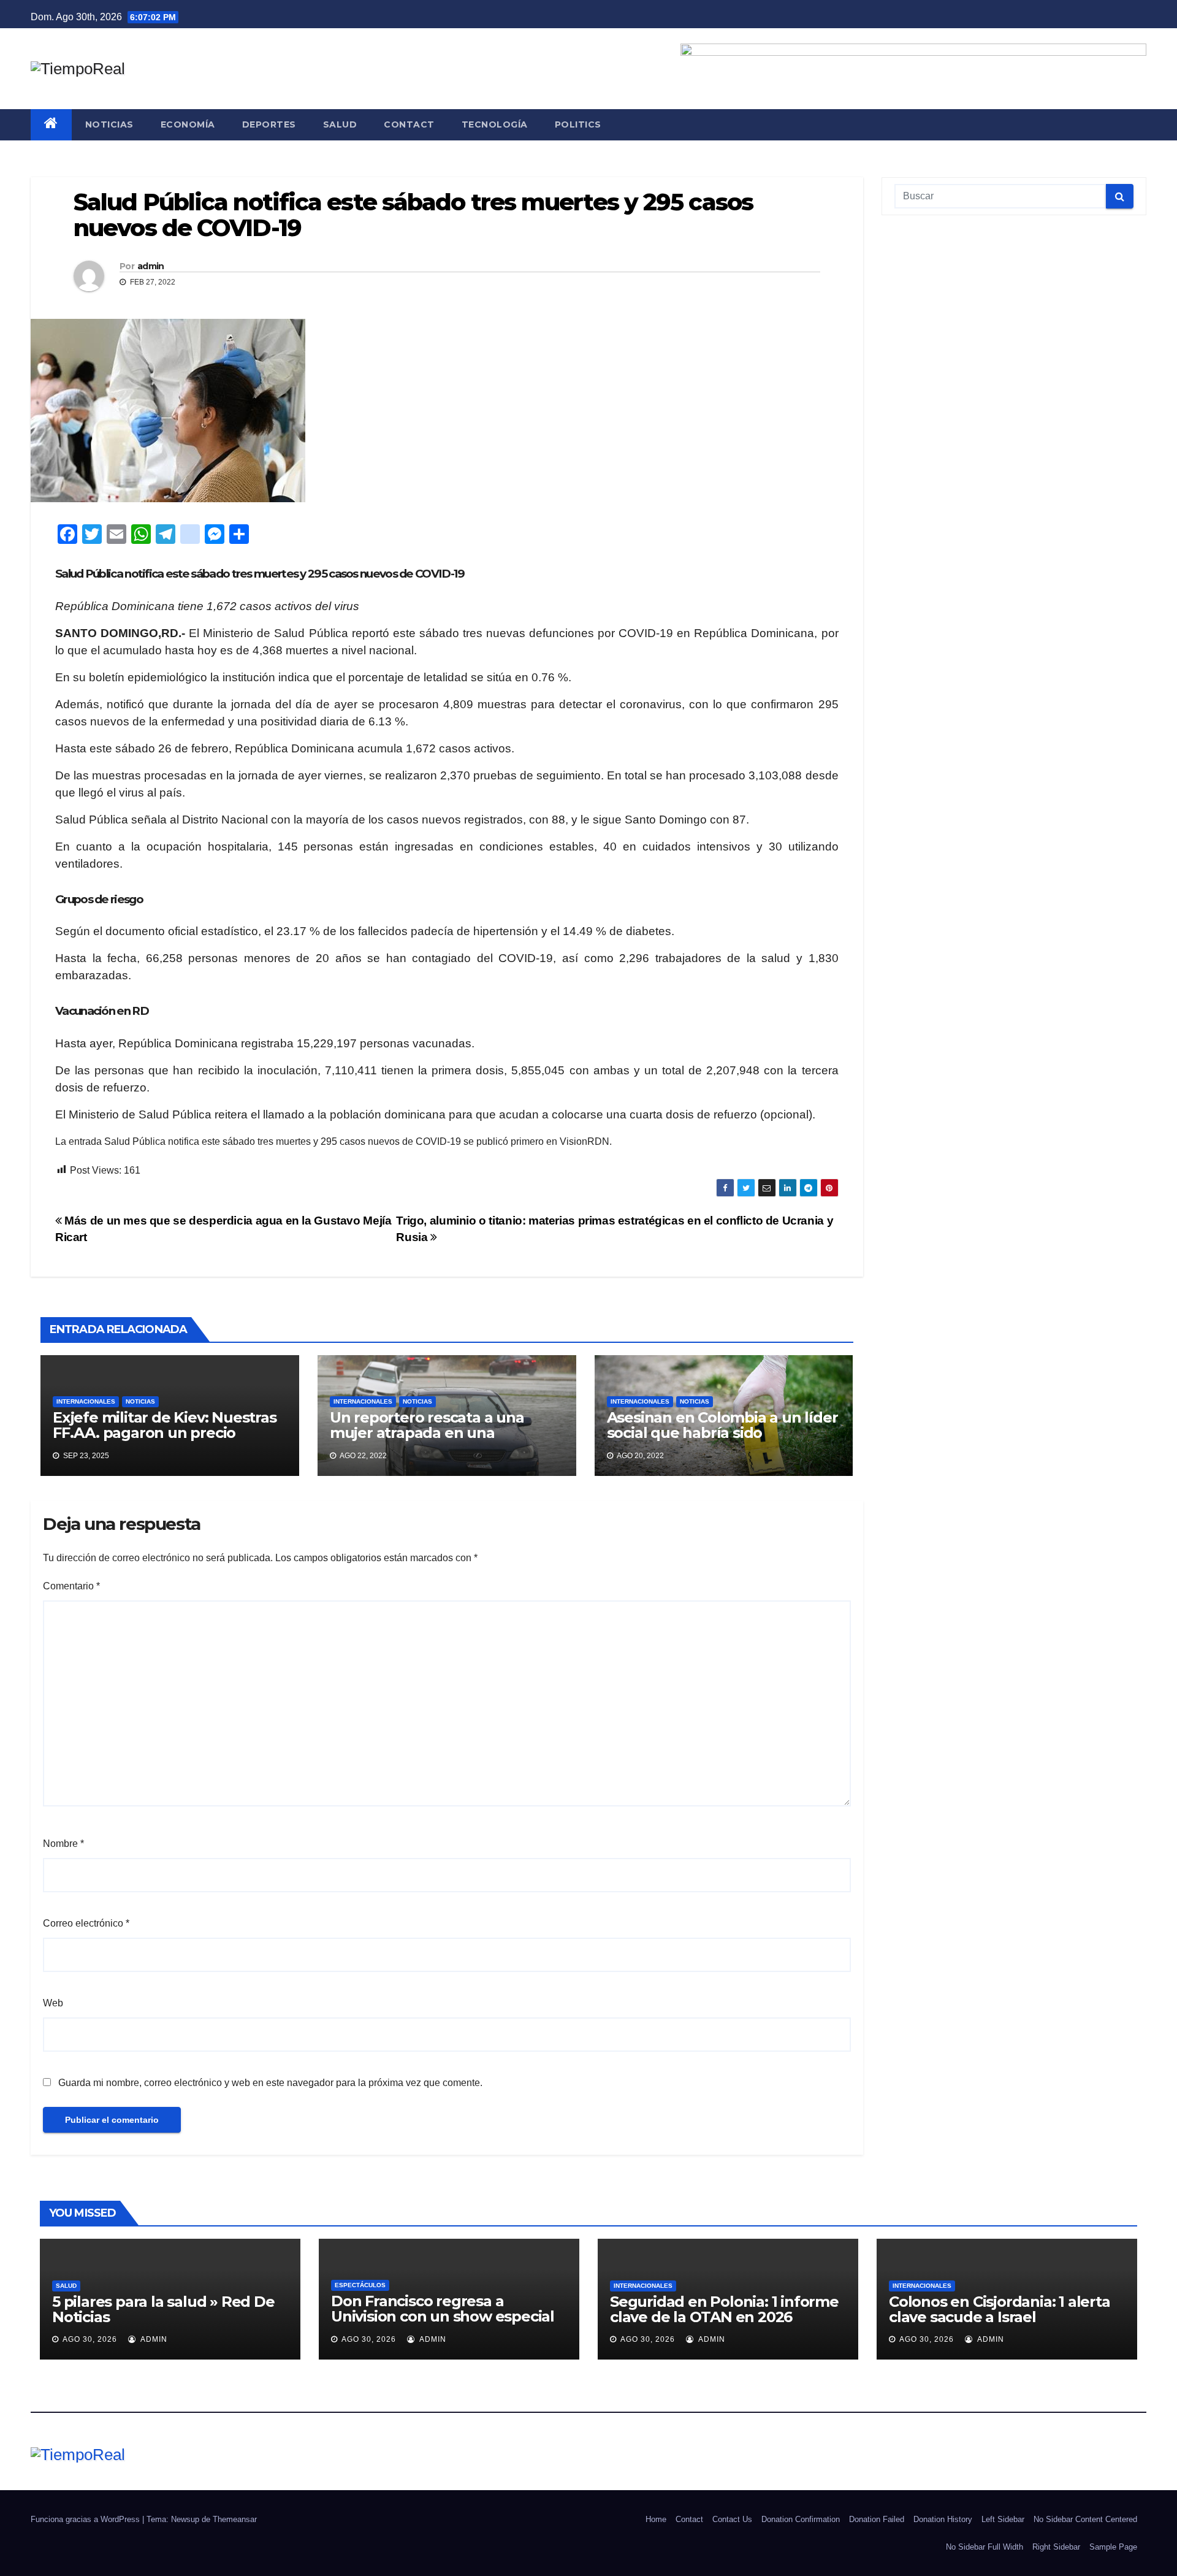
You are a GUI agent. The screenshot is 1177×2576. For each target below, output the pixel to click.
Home (656, 2519)
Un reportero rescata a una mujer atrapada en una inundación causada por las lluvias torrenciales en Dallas (432, 1440)
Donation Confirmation (801, 2519)
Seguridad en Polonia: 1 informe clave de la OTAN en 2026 (724, 2309)
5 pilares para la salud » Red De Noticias (163, 2309)
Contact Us (732, 2519)
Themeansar (235, 2519)
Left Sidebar (1003, 2519)
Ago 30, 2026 (90, 2339)
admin (151, 266)
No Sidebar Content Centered (1085, 2519)
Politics (578, 124)
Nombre (63, 1844)
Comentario (71, 1586)
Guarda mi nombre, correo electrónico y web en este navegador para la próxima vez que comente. (270, 2083)
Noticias (109, 124)
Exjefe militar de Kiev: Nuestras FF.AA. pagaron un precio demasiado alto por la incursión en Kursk (166, 1440)
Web (53, 2003)
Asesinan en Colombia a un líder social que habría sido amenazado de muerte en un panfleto (722, 1440)
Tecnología (495, 124)
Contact (409, 124)
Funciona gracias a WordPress (86, 2519)
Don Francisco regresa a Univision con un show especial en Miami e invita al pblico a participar (443, 2324)
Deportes (269, 124)
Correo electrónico (86, 1923)
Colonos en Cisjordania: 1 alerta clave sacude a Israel (1000, 2309)
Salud (340, 124)
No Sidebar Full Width (985, 2547)
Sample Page (1113, 2547)
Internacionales (86, 1401)
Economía (188, 124)
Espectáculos (360, 2285)
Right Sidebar (1056, 2547)
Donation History (943, 2519)
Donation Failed (877, 2519)
